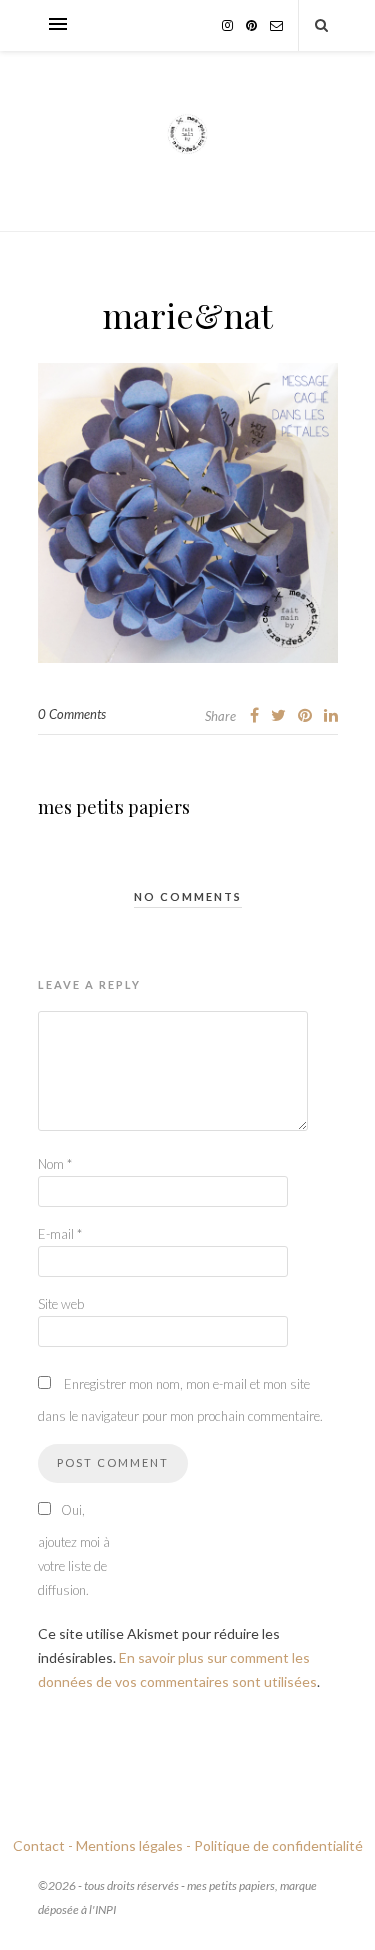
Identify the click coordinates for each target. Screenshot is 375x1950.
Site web (61, 1304)
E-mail (60, 1234)
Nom (55, 1164)
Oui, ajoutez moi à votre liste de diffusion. (74, 1550)
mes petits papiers (114, 807)
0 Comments (72, 714)
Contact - (43, 1845)
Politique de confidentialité (278, 1845)
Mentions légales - (133, 1845)
